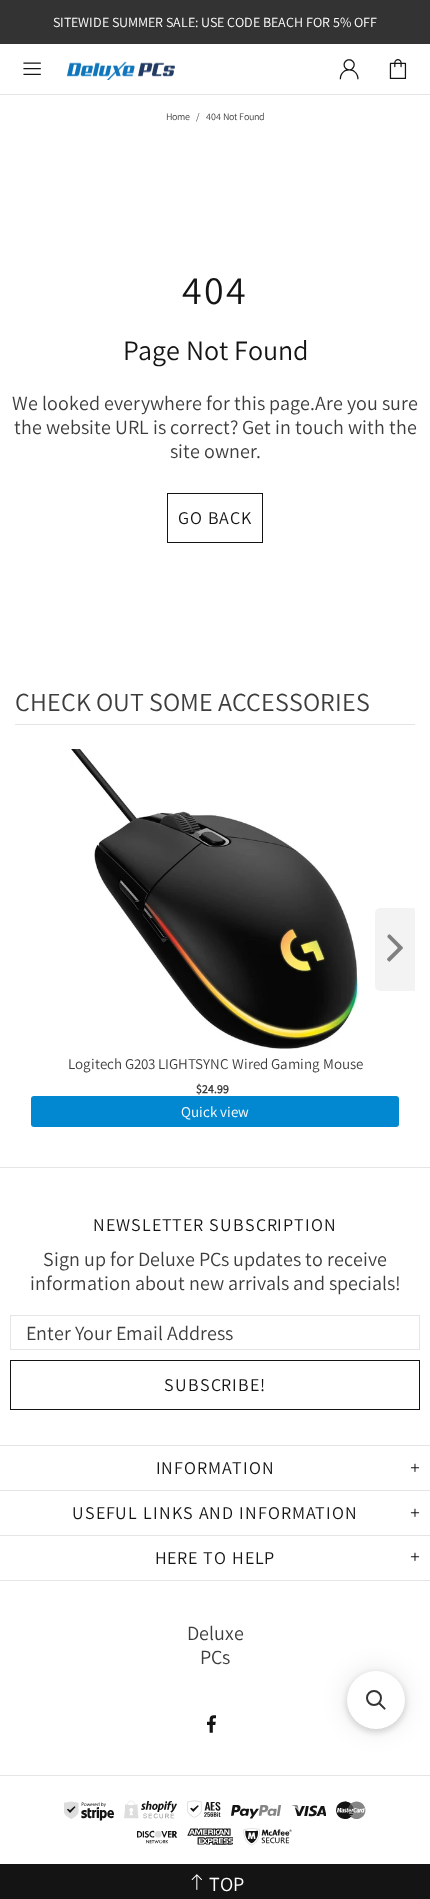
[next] (395, 949)
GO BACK (215, 517)
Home (178, 116)
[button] (376, 1700)
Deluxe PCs (121, 69)
